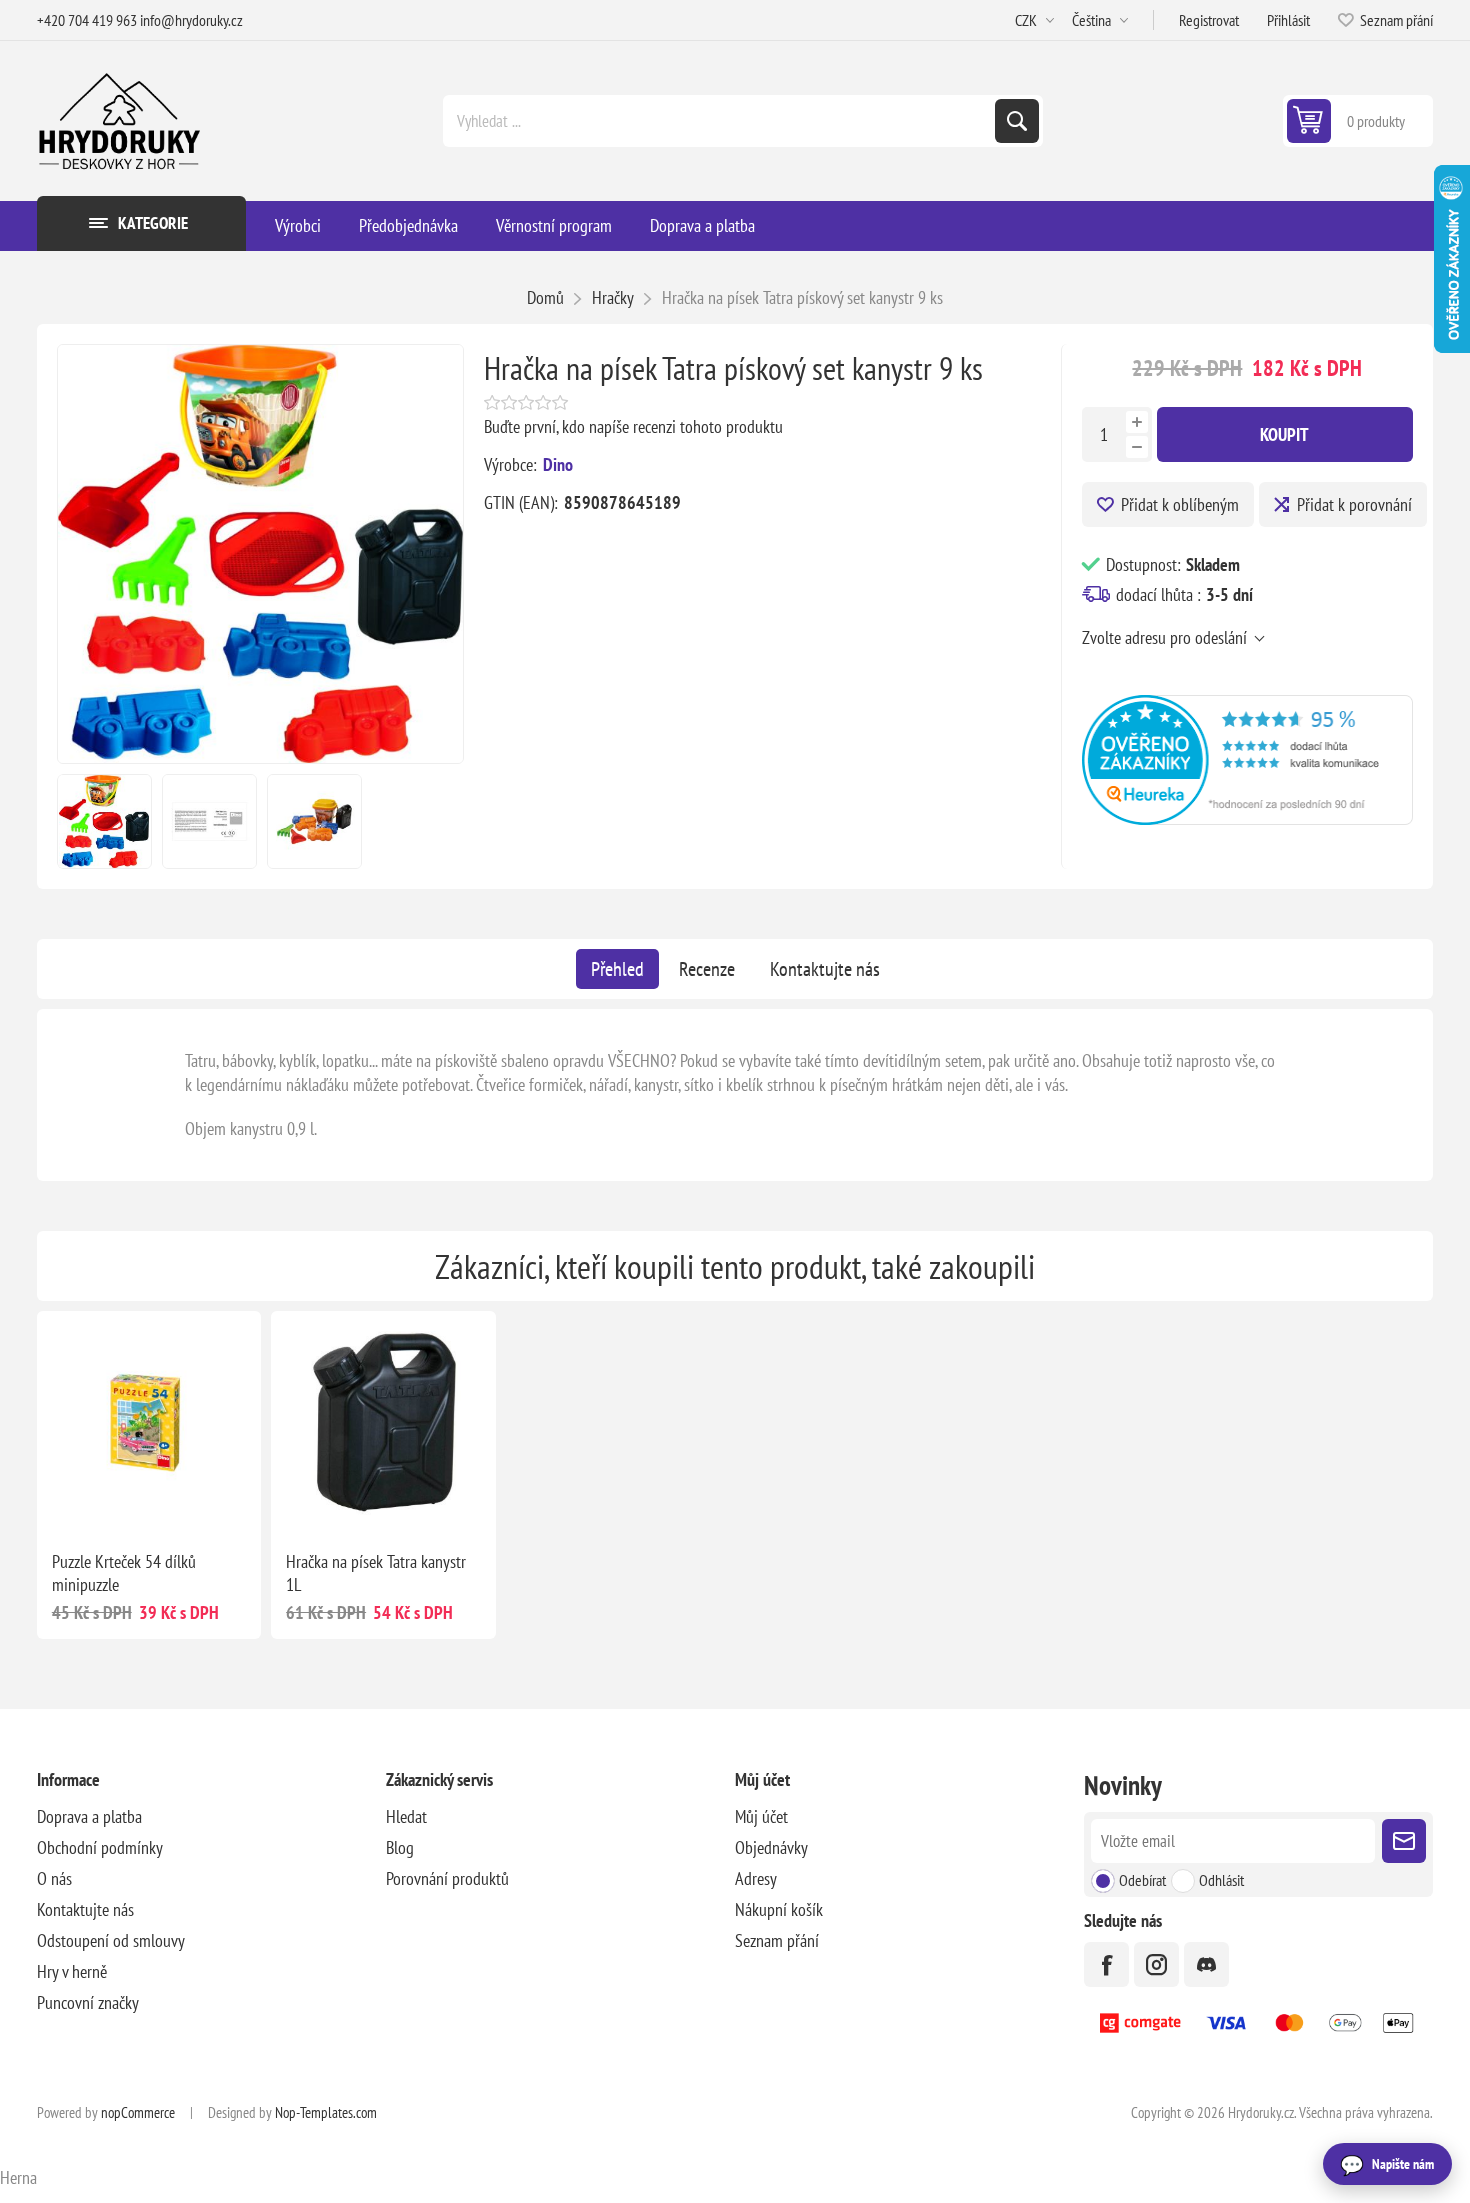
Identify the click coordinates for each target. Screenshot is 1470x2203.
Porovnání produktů (447, 1878)
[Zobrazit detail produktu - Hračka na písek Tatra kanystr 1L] (383, 1423)
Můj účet (761, 1816)
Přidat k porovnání (1354, 504)
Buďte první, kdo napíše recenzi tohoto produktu (633, 426)
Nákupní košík (779, 1909)
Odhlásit (1221, 1880)
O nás (54, 1878)
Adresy (756, 1878)
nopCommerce (138, 2112)
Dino (558, 464)
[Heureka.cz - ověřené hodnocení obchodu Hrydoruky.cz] (1248, 818)
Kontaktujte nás (825, 969)
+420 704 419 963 (87, 20)
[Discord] (1206, 1964)
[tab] (617, 969)
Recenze (707, 969)
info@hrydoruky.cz (191, 20)
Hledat (1017, 121)
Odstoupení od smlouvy (111, 1940)
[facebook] (1106, 1964)
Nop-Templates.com (326, 2112)
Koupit (1284, 434)
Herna (18, 2177)
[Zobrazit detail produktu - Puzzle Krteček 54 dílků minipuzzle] (149, 1423)
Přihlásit (1288, 20)
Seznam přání (777, 1940)
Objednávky (771, 1847)
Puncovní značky (88, 2002)
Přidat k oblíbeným (1180, 504)
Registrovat (1209, 20)
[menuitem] (211, 1816)
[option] (104, 821)
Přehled (617, 969)
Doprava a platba (89, 1816)
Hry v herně (72, 1971)
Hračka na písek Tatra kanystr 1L (376, 1573)
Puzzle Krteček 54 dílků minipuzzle (124, 1573)
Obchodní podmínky (100, 1847)
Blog (400, 1847)
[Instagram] (1156, 1964)
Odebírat (1142, 1880)
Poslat (1404, 1841)
